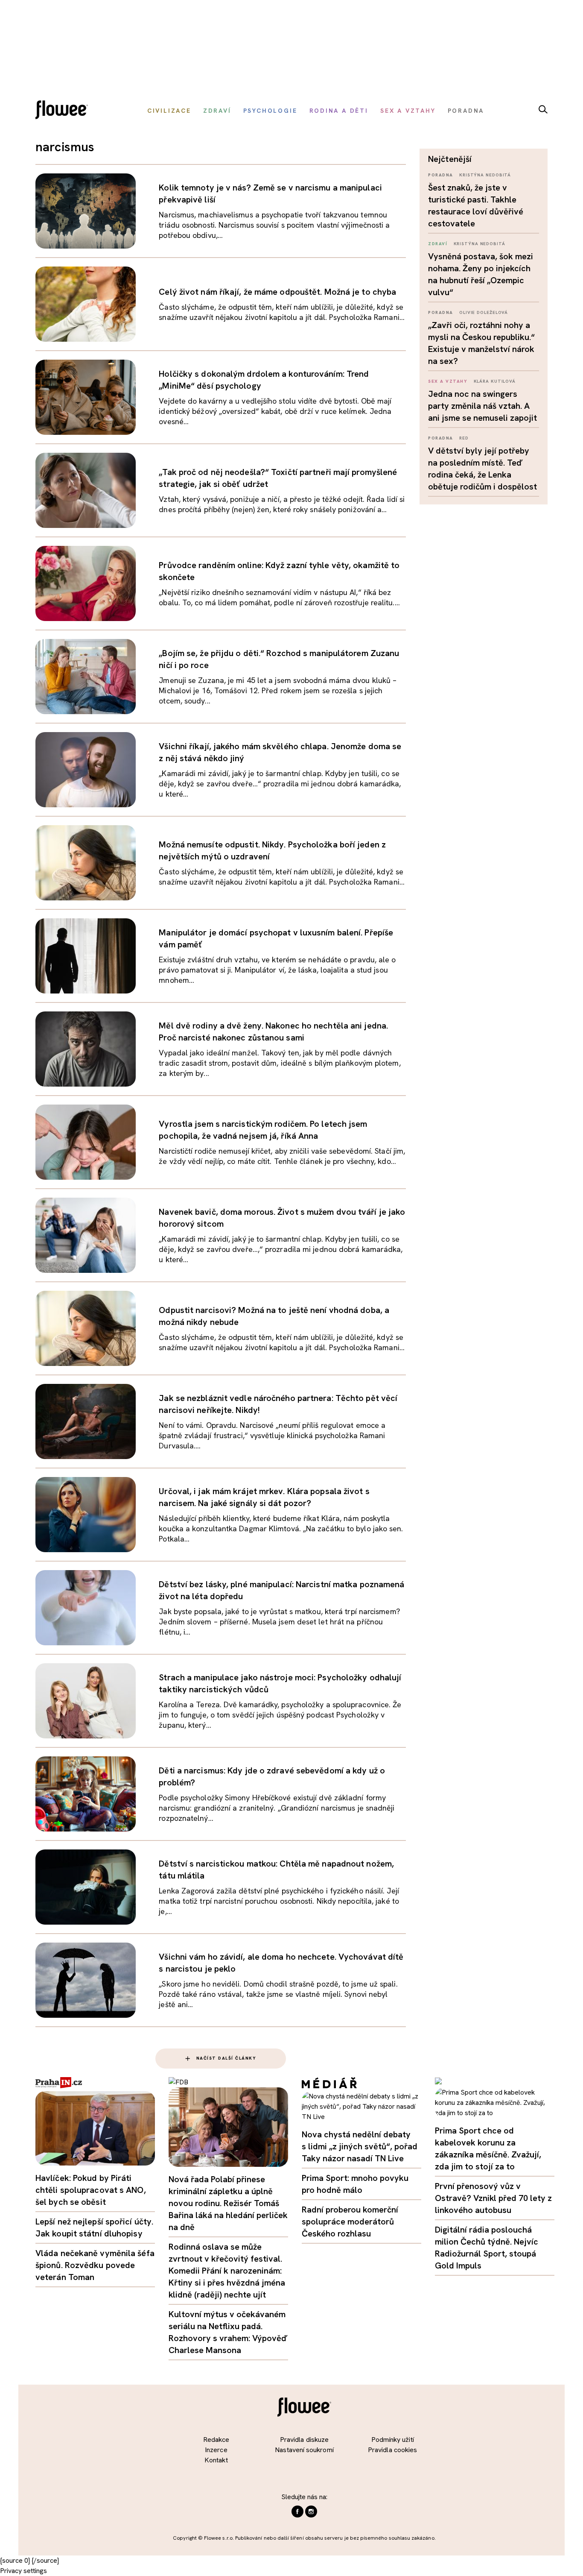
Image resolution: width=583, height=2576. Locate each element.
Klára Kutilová (495, 381)
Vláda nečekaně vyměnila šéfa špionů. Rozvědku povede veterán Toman (95, 2265)
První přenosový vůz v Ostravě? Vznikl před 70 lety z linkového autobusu (493, 2198)
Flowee (64, 111)
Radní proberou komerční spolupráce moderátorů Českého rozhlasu (350, 2221)
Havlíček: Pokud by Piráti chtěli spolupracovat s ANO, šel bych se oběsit (91, 2190)
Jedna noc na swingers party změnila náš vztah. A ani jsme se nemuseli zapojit (482, 406)
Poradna (441, 175)
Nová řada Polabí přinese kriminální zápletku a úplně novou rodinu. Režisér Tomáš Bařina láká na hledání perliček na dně (228, 2203)
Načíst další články (226, 2058)
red (464, 438)
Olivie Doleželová (484, 312)
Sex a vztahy (448, 381)
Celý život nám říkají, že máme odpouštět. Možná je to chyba (277, 292)
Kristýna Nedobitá (485, 175)
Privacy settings (23, 2571)
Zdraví (438, 244)
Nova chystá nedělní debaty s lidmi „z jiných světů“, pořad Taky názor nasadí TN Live (360, 2146)
